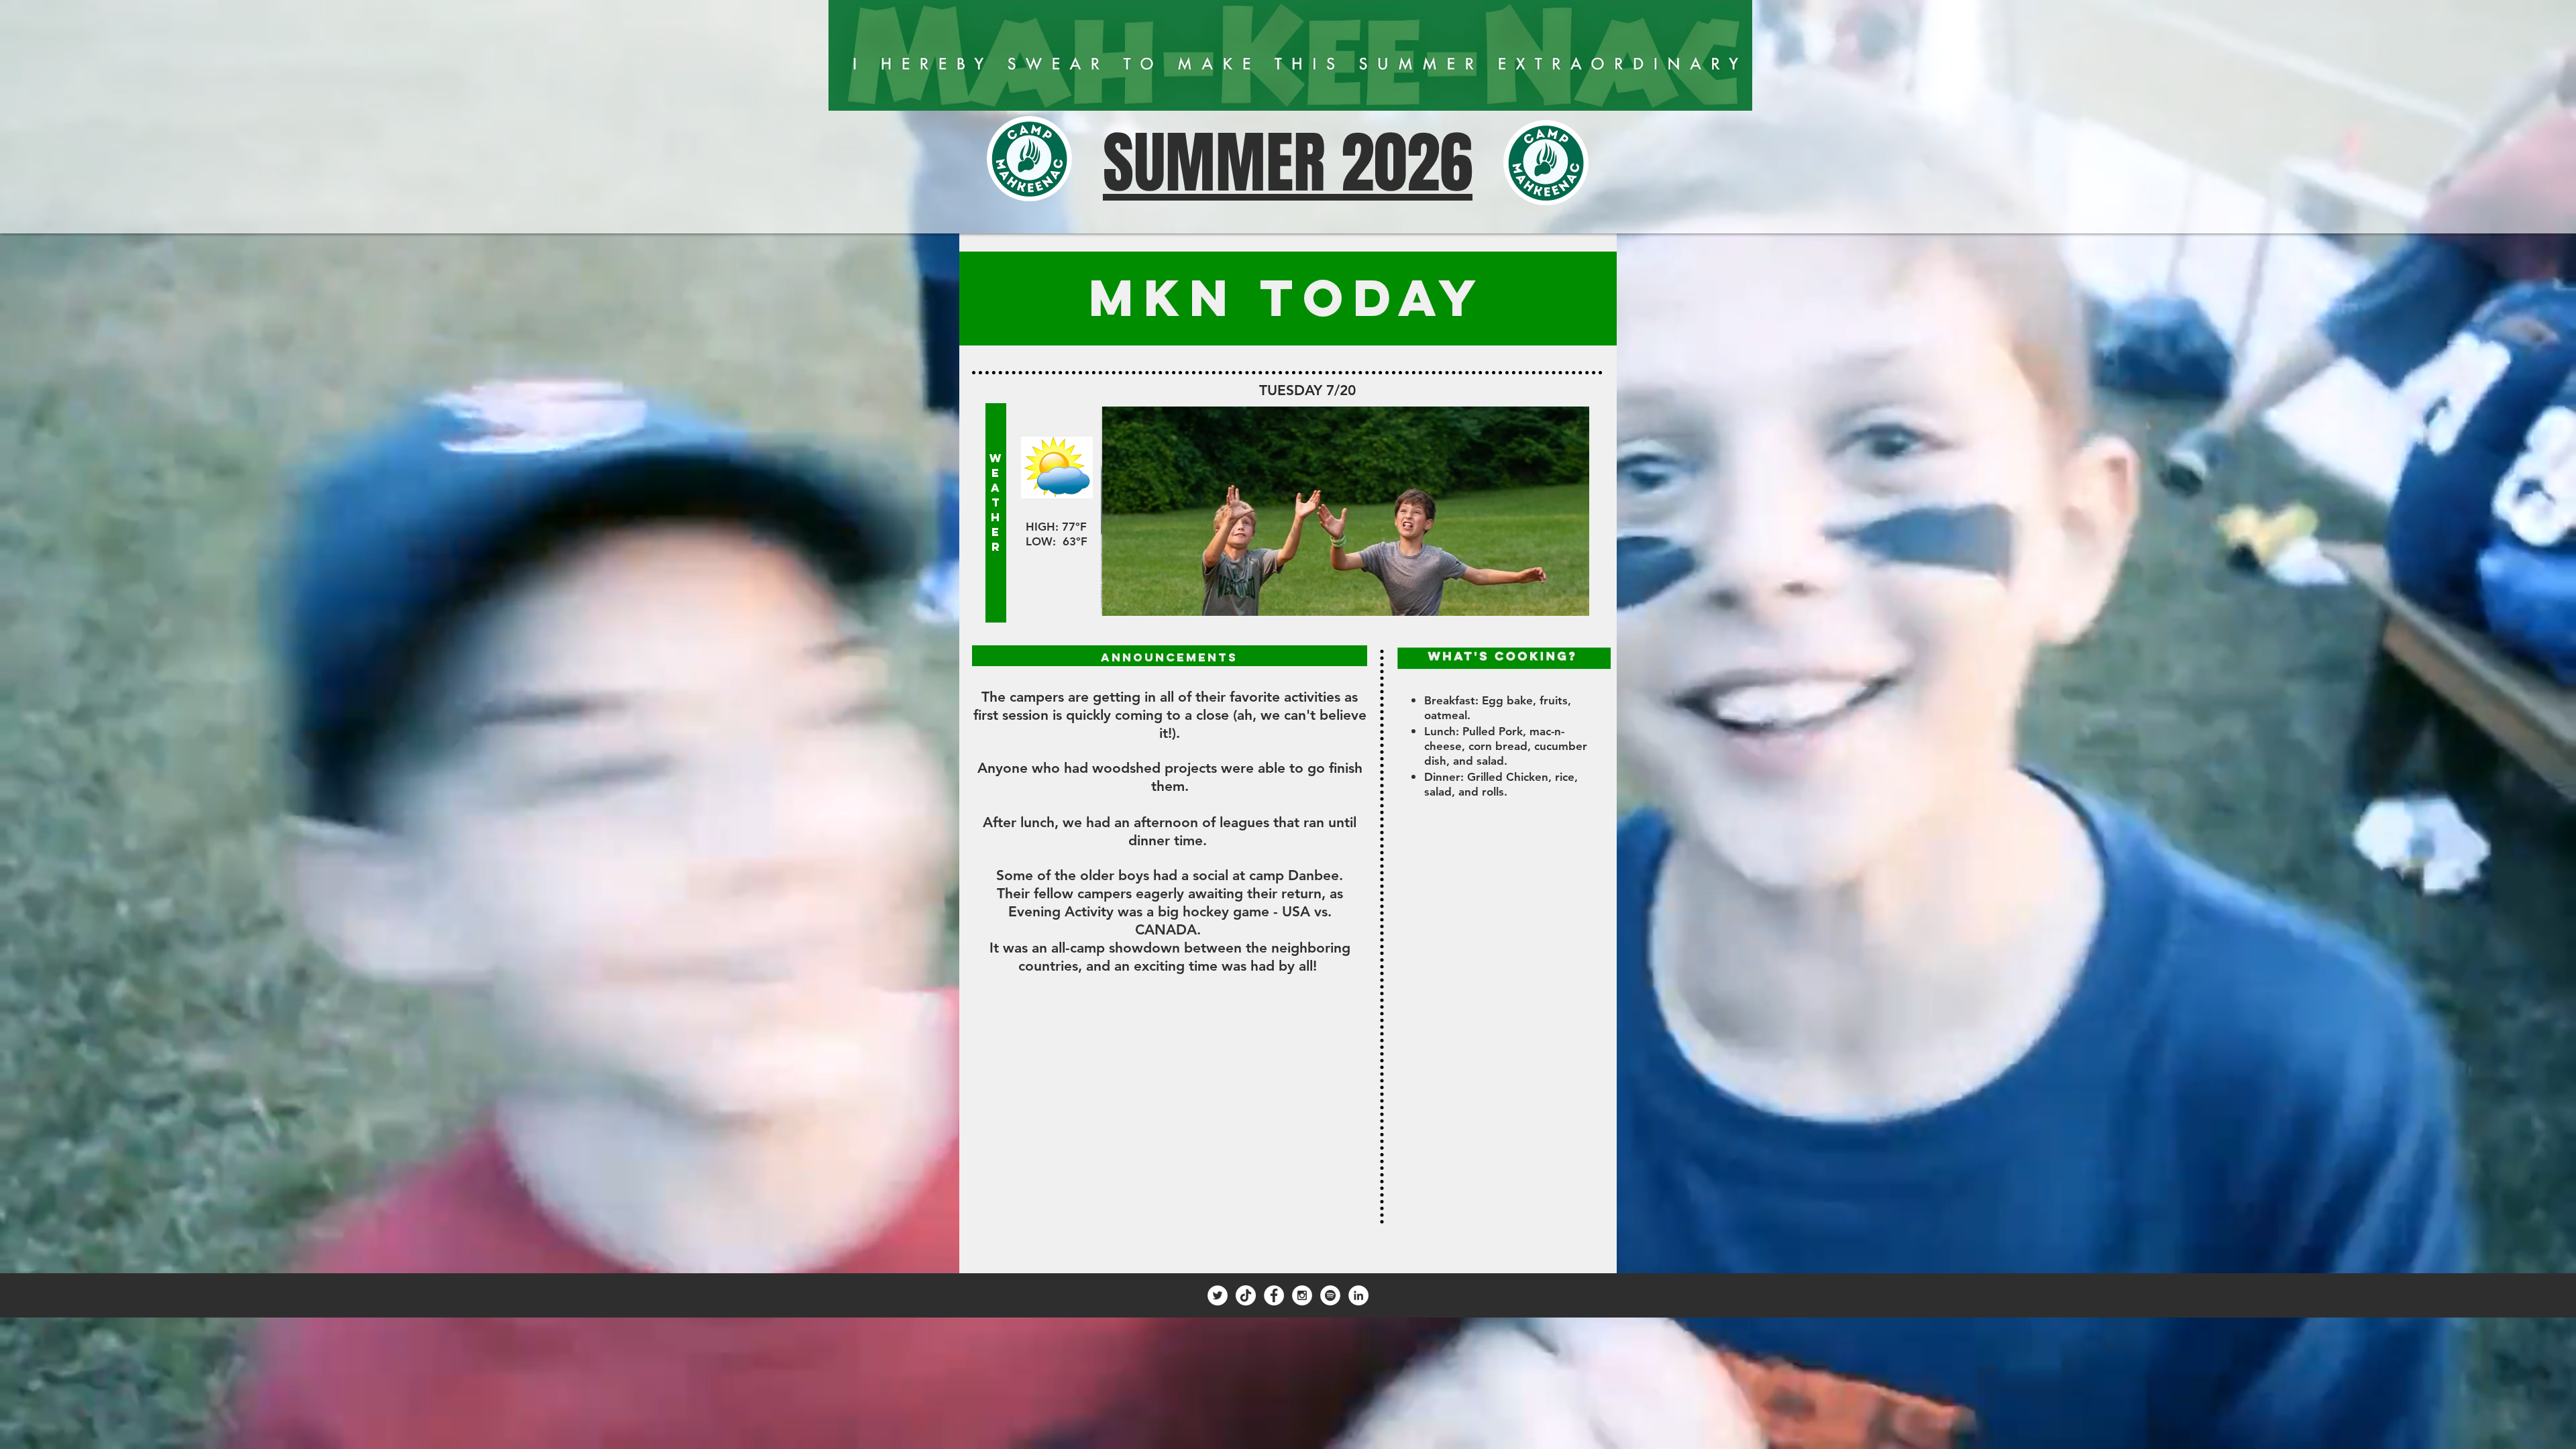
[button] (1345, 511)
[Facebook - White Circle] (1274, 1295)
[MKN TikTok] (1246, 1295)
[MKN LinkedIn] (1358, 1295)
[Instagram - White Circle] (1302, 1295)
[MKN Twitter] (1218, 1295)
